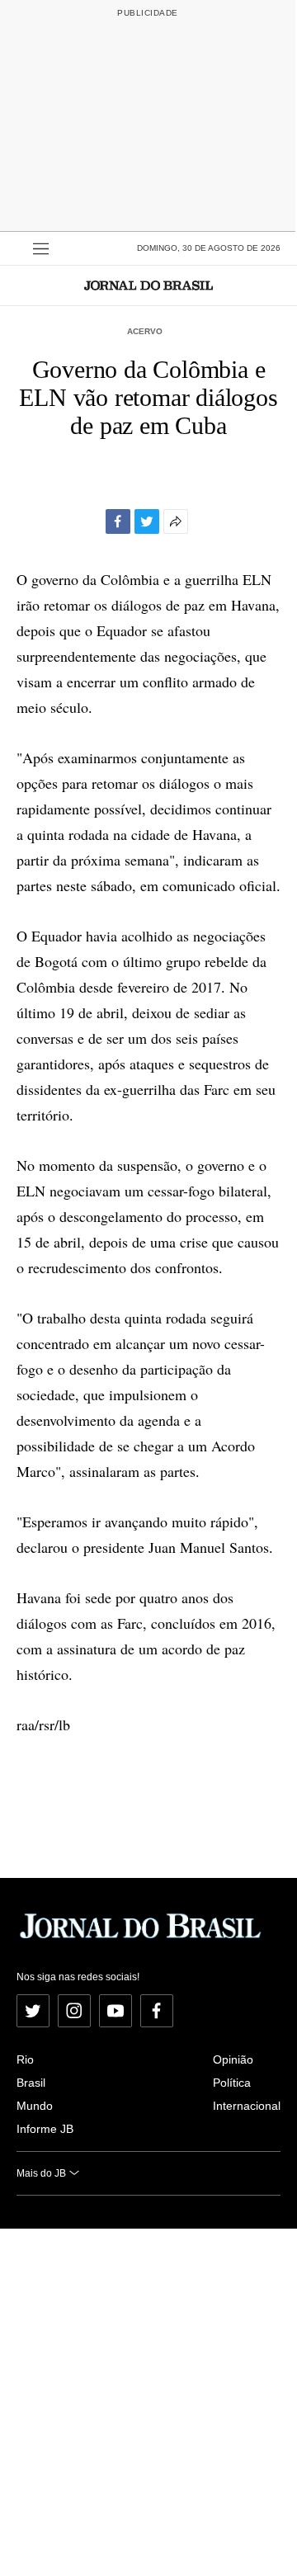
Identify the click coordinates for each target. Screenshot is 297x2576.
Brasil (31, 2083)
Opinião (233, 2059)
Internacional (247, 2106)
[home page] (148, 285)
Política (232, 2083)
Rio (25, 2059)
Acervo (145, 331)
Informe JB (45, 2129)
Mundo (35, 2106)
